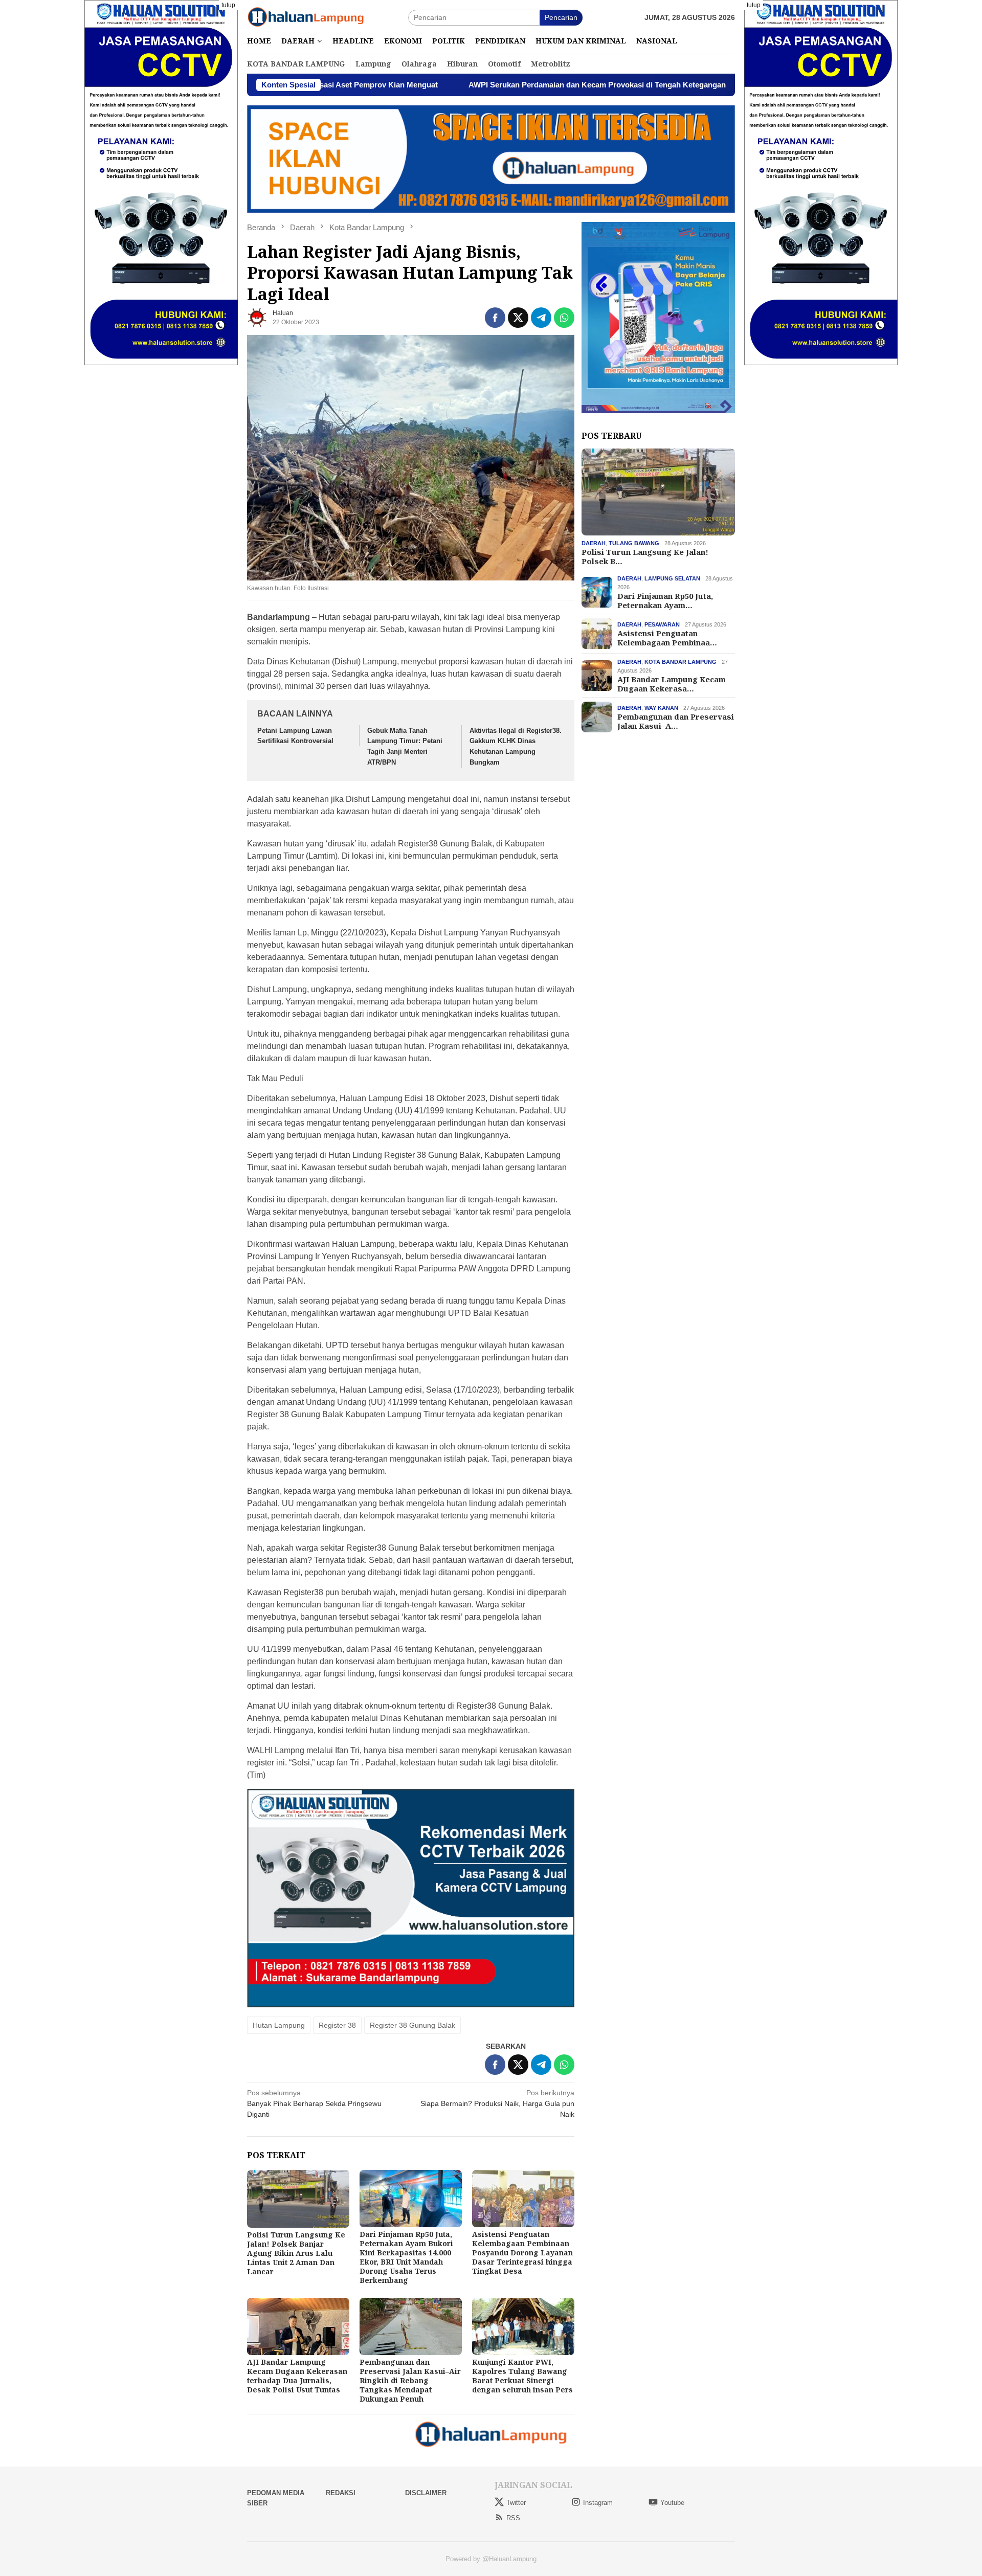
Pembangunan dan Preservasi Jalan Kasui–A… (676, 721)
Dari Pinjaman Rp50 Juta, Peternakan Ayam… (665, 600)
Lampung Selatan (672, 578)
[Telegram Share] (541, 318)
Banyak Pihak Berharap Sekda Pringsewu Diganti (314, 2103)
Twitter (516, 2503)
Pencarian (561, 17)
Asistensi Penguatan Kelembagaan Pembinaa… (667, 638)
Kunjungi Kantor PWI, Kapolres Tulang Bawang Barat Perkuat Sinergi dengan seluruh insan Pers (522, 2376)
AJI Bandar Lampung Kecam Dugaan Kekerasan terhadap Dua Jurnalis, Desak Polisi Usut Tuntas (297, 2376)
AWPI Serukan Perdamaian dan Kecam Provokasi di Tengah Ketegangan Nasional (490, 85)
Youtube (672, 2503)
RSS (513, 2518)
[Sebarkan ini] (495, 318)
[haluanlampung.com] (306, 17)
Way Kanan (661, 708)
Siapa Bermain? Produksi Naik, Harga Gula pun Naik (497, 2103)
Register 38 (337, 2025)
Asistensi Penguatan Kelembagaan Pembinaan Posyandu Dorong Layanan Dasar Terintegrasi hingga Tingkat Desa (522, 2253)
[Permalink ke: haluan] (257, 317)
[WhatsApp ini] (564, 318)
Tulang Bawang (634, 543)
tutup (228, 5)
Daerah (594, 543)
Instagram (598, 2503)
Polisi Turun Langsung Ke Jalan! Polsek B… (645, 556)
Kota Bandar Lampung (680, 662)
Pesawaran (662, 624)
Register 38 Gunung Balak (412, 2025)
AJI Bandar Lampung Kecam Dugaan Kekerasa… (672, 684)
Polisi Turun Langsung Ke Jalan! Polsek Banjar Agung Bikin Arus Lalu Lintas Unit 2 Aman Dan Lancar (296, 2253)
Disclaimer (426, 2493)
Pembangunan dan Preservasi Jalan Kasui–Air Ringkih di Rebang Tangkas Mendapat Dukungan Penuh (410, 2380)
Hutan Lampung (279, 2025)
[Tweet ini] (518, 318)
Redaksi (341, 2493)
